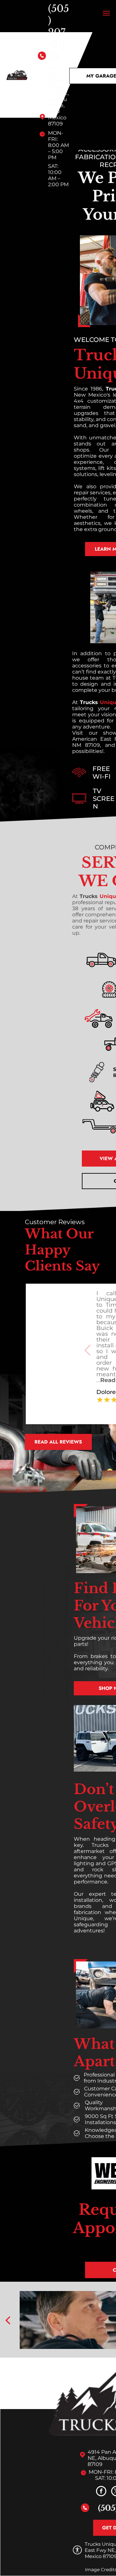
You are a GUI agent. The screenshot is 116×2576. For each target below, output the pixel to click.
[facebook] (101, 2492)
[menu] (106, 13)
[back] (8, 2320)
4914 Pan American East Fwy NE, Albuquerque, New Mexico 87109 (59, 96)
